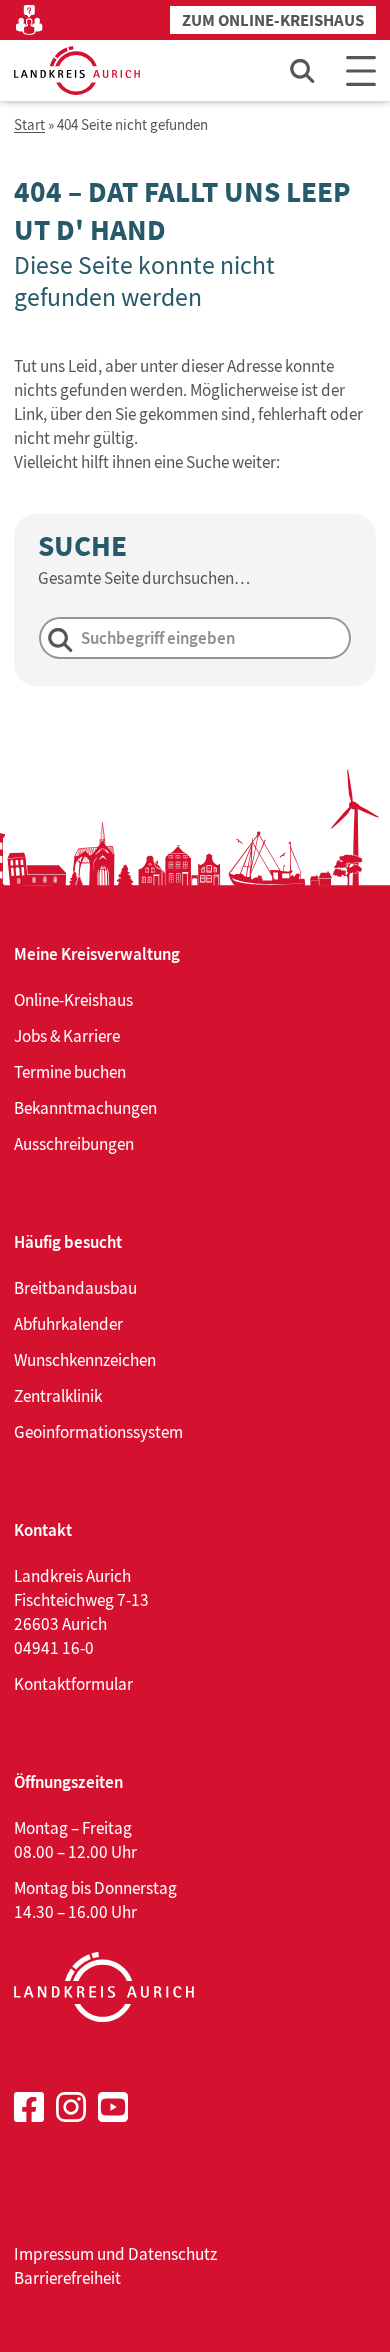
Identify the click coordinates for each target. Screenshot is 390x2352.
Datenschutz (172, 2254)
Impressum (54, 2254)
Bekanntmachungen (85, 1108)
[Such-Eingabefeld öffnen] (303, 70)
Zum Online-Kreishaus (273, 20)
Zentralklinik (58, 1396)
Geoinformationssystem (98, 1432)
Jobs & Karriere (67, 1036)
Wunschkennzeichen (85, 1360)
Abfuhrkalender (68, 1324)
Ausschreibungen (74, 1144)
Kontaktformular (73, 1684)
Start (29, 125)
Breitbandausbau (75, 1288)
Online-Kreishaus (73, 1000)
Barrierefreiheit (67, 2278)
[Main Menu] (361, 70)
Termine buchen (70, 1072)
